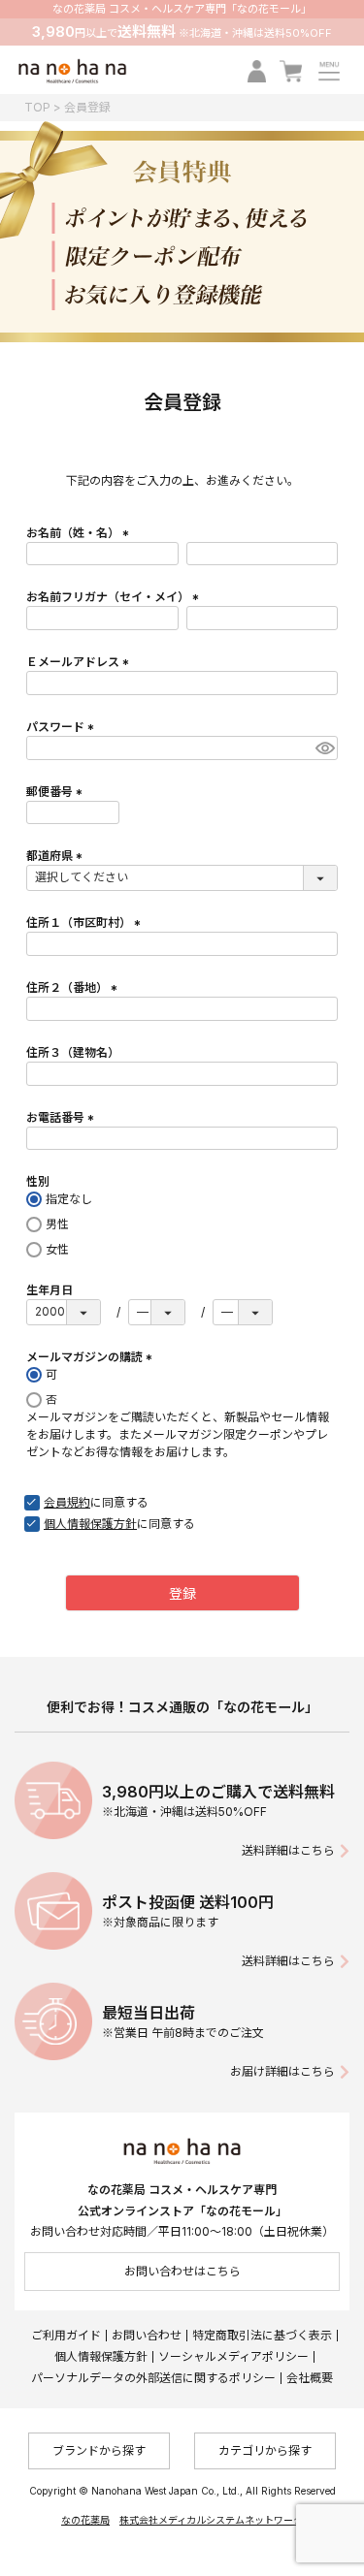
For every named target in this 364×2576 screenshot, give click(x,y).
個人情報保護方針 (101, 2356)
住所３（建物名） (73, 1052)
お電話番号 (63, 1117)
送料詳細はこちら (288, 1850)
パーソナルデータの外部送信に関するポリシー (153, 2378)
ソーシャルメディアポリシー (233, 2356)
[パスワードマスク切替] (324, 748)
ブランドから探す (99, 2450)
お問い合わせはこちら (182, 2271)
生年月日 (50, 1290)
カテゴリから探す (265, 2450)
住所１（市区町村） (86, 922)
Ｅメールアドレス (80, 662)
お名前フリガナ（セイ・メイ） (115, 597)
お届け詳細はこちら (282, 2071)
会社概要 (310, 2378)
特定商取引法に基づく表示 (262, 2335)
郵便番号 (57, 792)
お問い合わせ (147, 2335)
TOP (37, 107)
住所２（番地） (74, 987)
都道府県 (57, 856)
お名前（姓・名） (80, 533)
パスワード (63, 727)
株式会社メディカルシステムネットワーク (211, 2520)
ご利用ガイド (66, 2335)
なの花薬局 (85, 2520)
